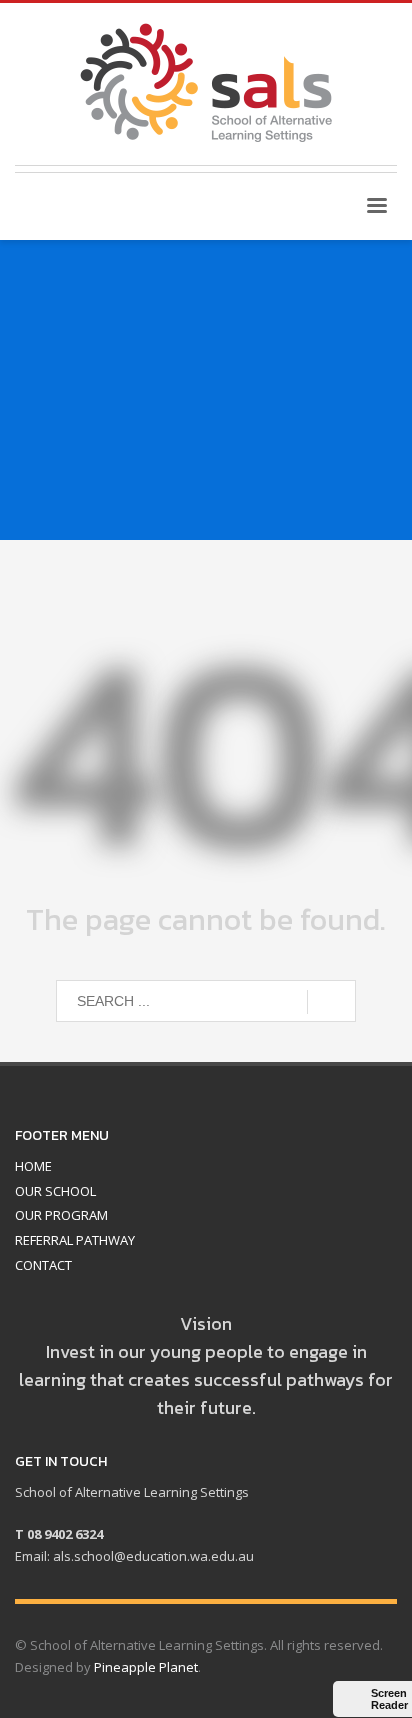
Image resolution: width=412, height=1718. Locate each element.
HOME (33, 1166)
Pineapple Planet (146, 1667)
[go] (331, 1002)
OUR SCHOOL (55, 1191)
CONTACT (43, 1265)
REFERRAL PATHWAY (75, 1240)
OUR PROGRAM (61, 1215)
